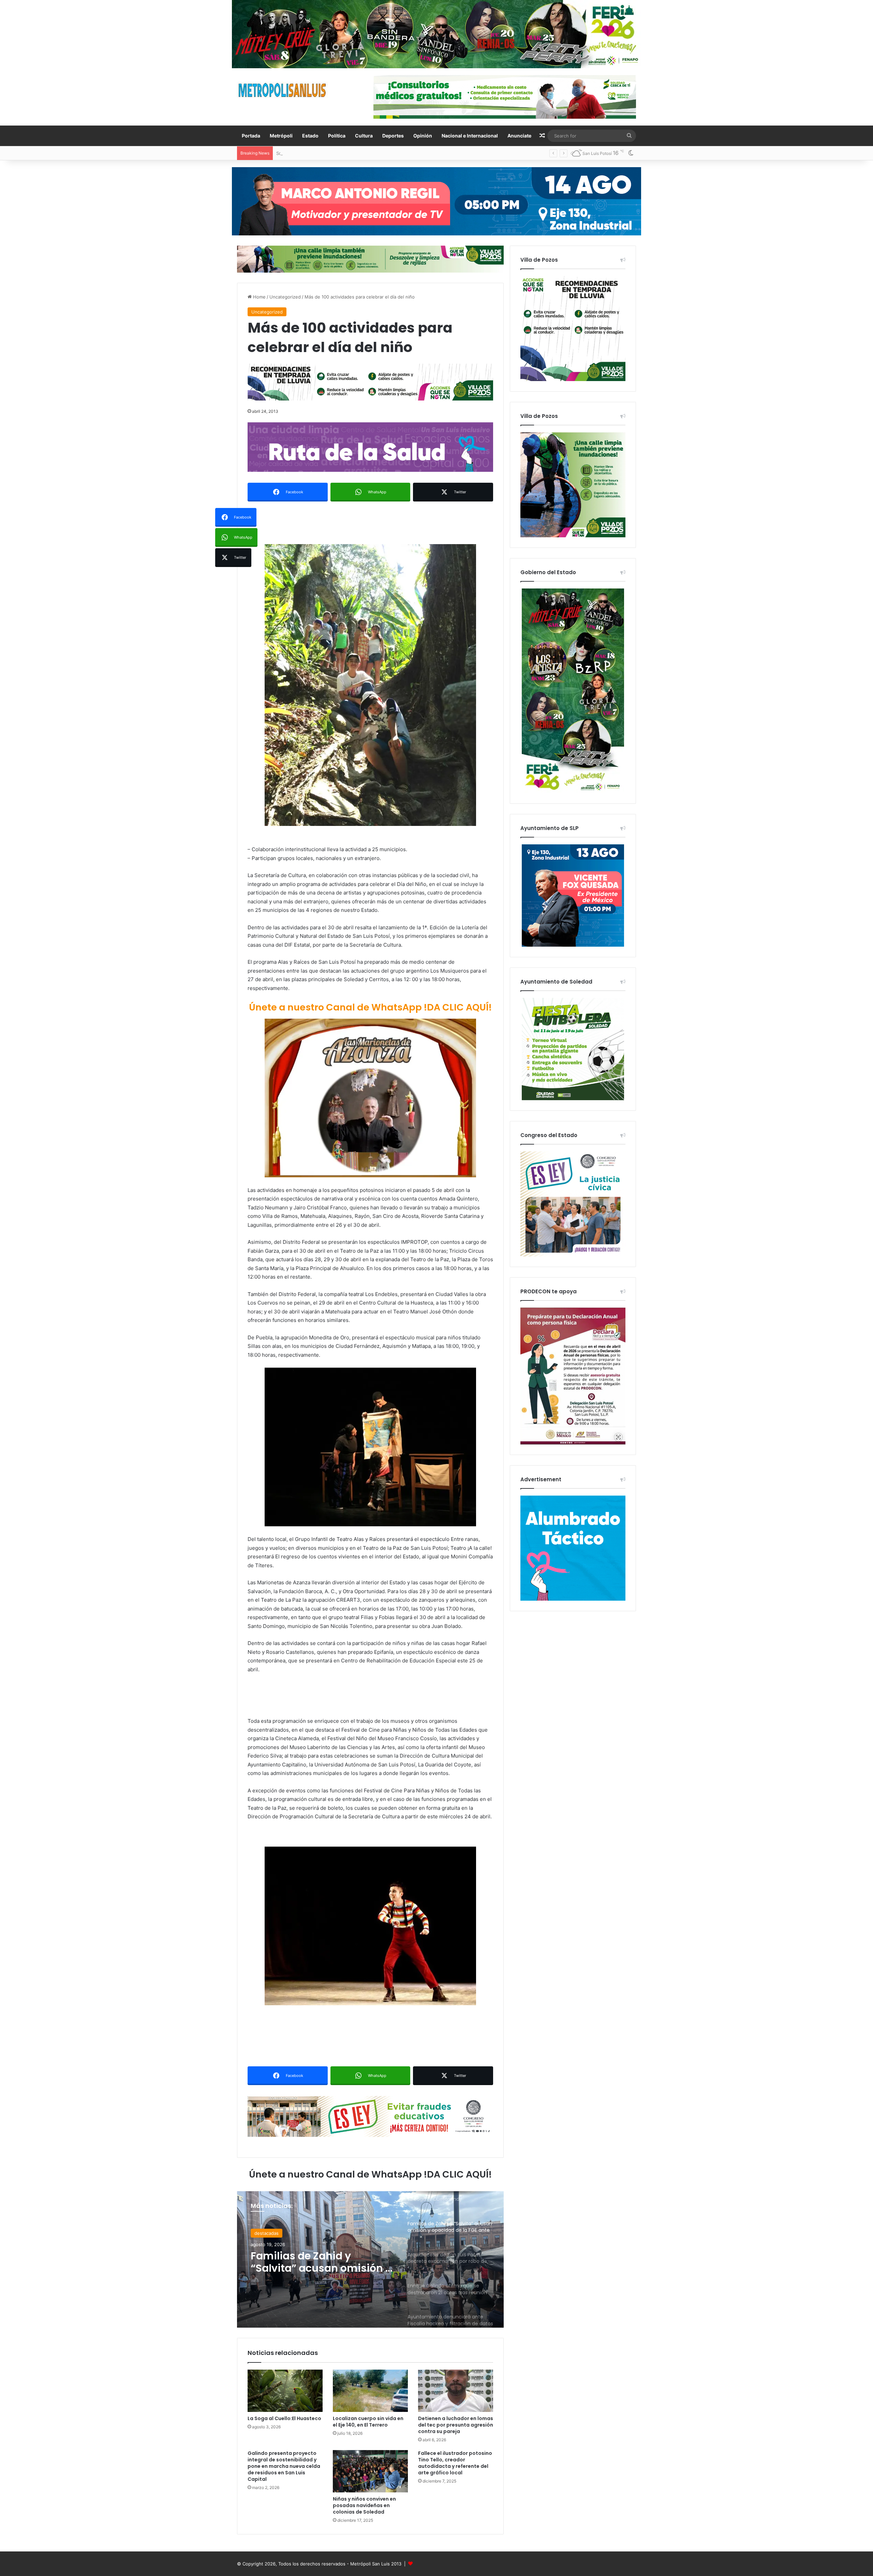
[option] (370, 2259)
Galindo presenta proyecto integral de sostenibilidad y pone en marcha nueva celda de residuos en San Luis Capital (284, 2466)
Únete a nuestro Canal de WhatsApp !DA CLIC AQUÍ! (370, 1007)
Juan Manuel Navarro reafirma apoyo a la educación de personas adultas (354, 153)
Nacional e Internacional (470, 136)
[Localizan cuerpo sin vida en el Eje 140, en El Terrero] (370, 2391)
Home (259, 297)
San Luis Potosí (271, 2233)
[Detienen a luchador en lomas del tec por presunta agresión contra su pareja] (456, 2391)
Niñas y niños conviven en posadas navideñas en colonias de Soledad (364, 2505)
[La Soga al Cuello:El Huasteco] (285, 2391)
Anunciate (519, 136)
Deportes (393, 136)
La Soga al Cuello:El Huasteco (284, 2418)
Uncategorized (285, 297)
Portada (251, 136)
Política (337, 136)
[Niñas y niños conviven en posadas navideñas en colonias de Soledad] (370, 2471)
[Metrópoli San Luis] (283, 90)
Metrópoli (281, 136)
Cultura (364, 136)
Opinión (423, 136)
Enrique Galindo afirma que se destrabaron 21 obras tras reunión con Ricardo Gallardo (322, 2262)
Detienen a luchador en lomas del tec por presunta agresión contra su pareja (456, 2425)
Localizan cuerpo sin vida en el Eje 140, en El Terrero (368, 2422)
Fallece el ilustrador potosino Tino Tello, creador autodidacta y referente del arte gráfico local (455, 2463)
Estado (310, 136)
